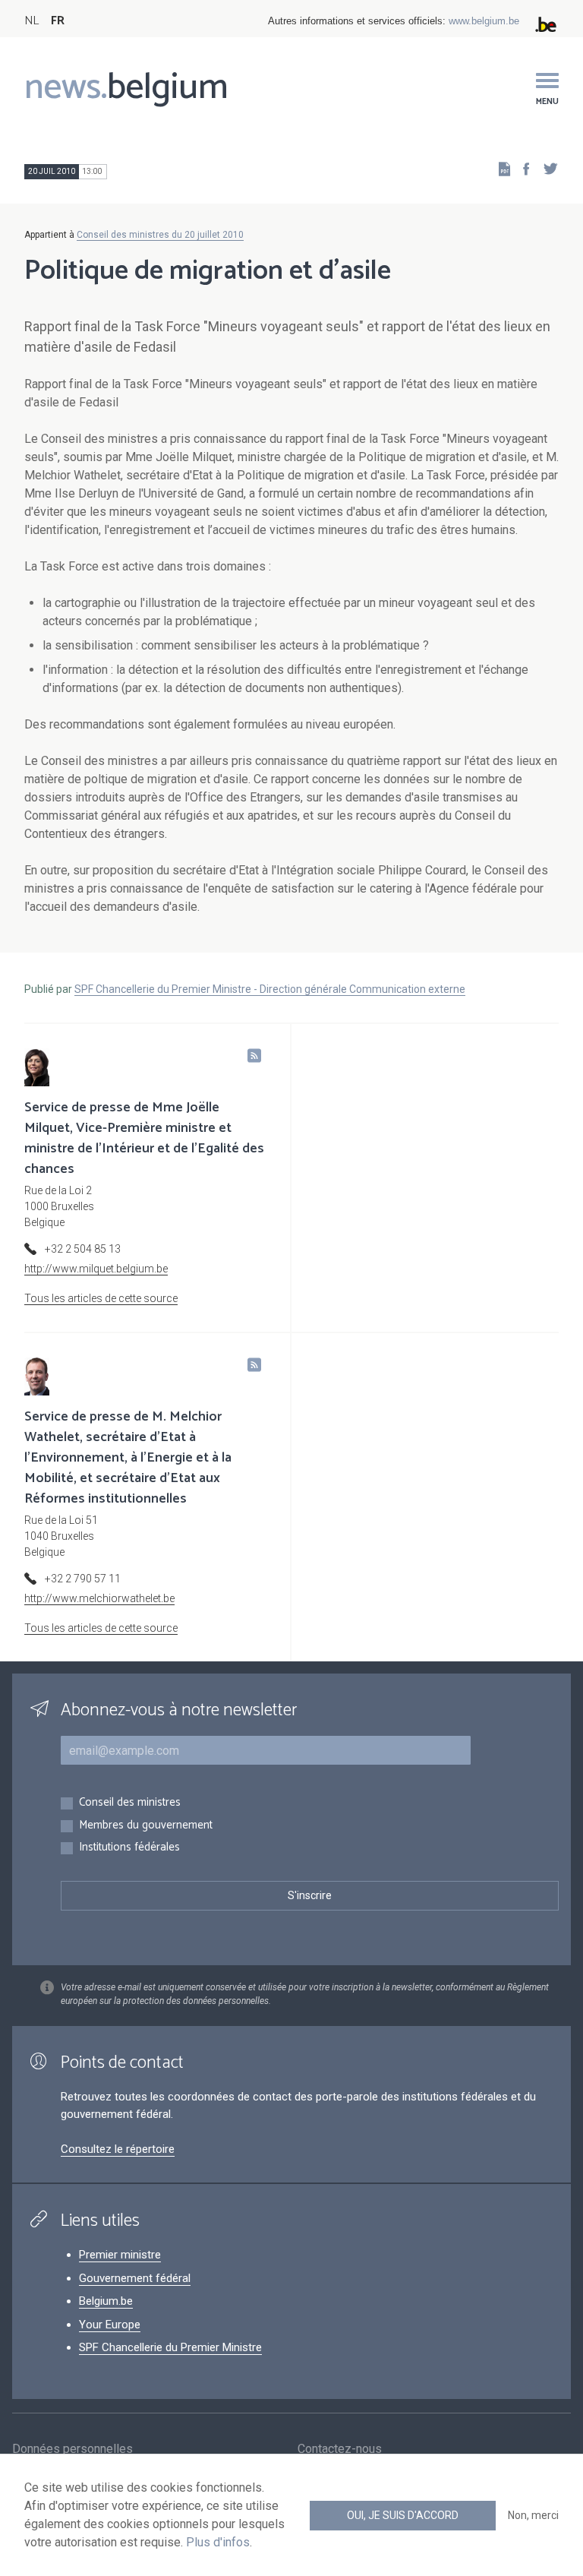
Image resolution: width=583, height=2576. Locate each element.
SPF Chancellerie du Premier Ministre (170, 2347)
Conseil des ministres (130, 1803)
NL (32, 21)
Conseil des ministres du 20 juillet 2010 (160, 235)
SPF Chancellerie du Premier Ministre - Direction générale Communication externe (270, 989)
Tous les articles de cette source (101, 1298)
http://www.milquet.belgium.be (96, 1269)
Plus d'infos (218, 2542)
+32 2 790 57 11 (83, 1579)
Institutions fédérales (129, 1848)
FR (58, 21)
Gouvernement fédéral (135, 2278)
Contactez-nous (340, 2449)
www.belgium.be (484, 21)
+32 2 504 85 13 (83, 1249)
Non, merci (533, 2515)
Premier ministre (120, 2255)
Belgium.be (106, 2301)
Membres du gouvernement (146, 1826)
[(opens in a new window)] (522, 168)
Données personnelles (72, 2449)
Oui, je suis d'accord (403, 2515)
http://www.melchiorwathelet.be (99, 1598)
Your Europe (110, 2325)
